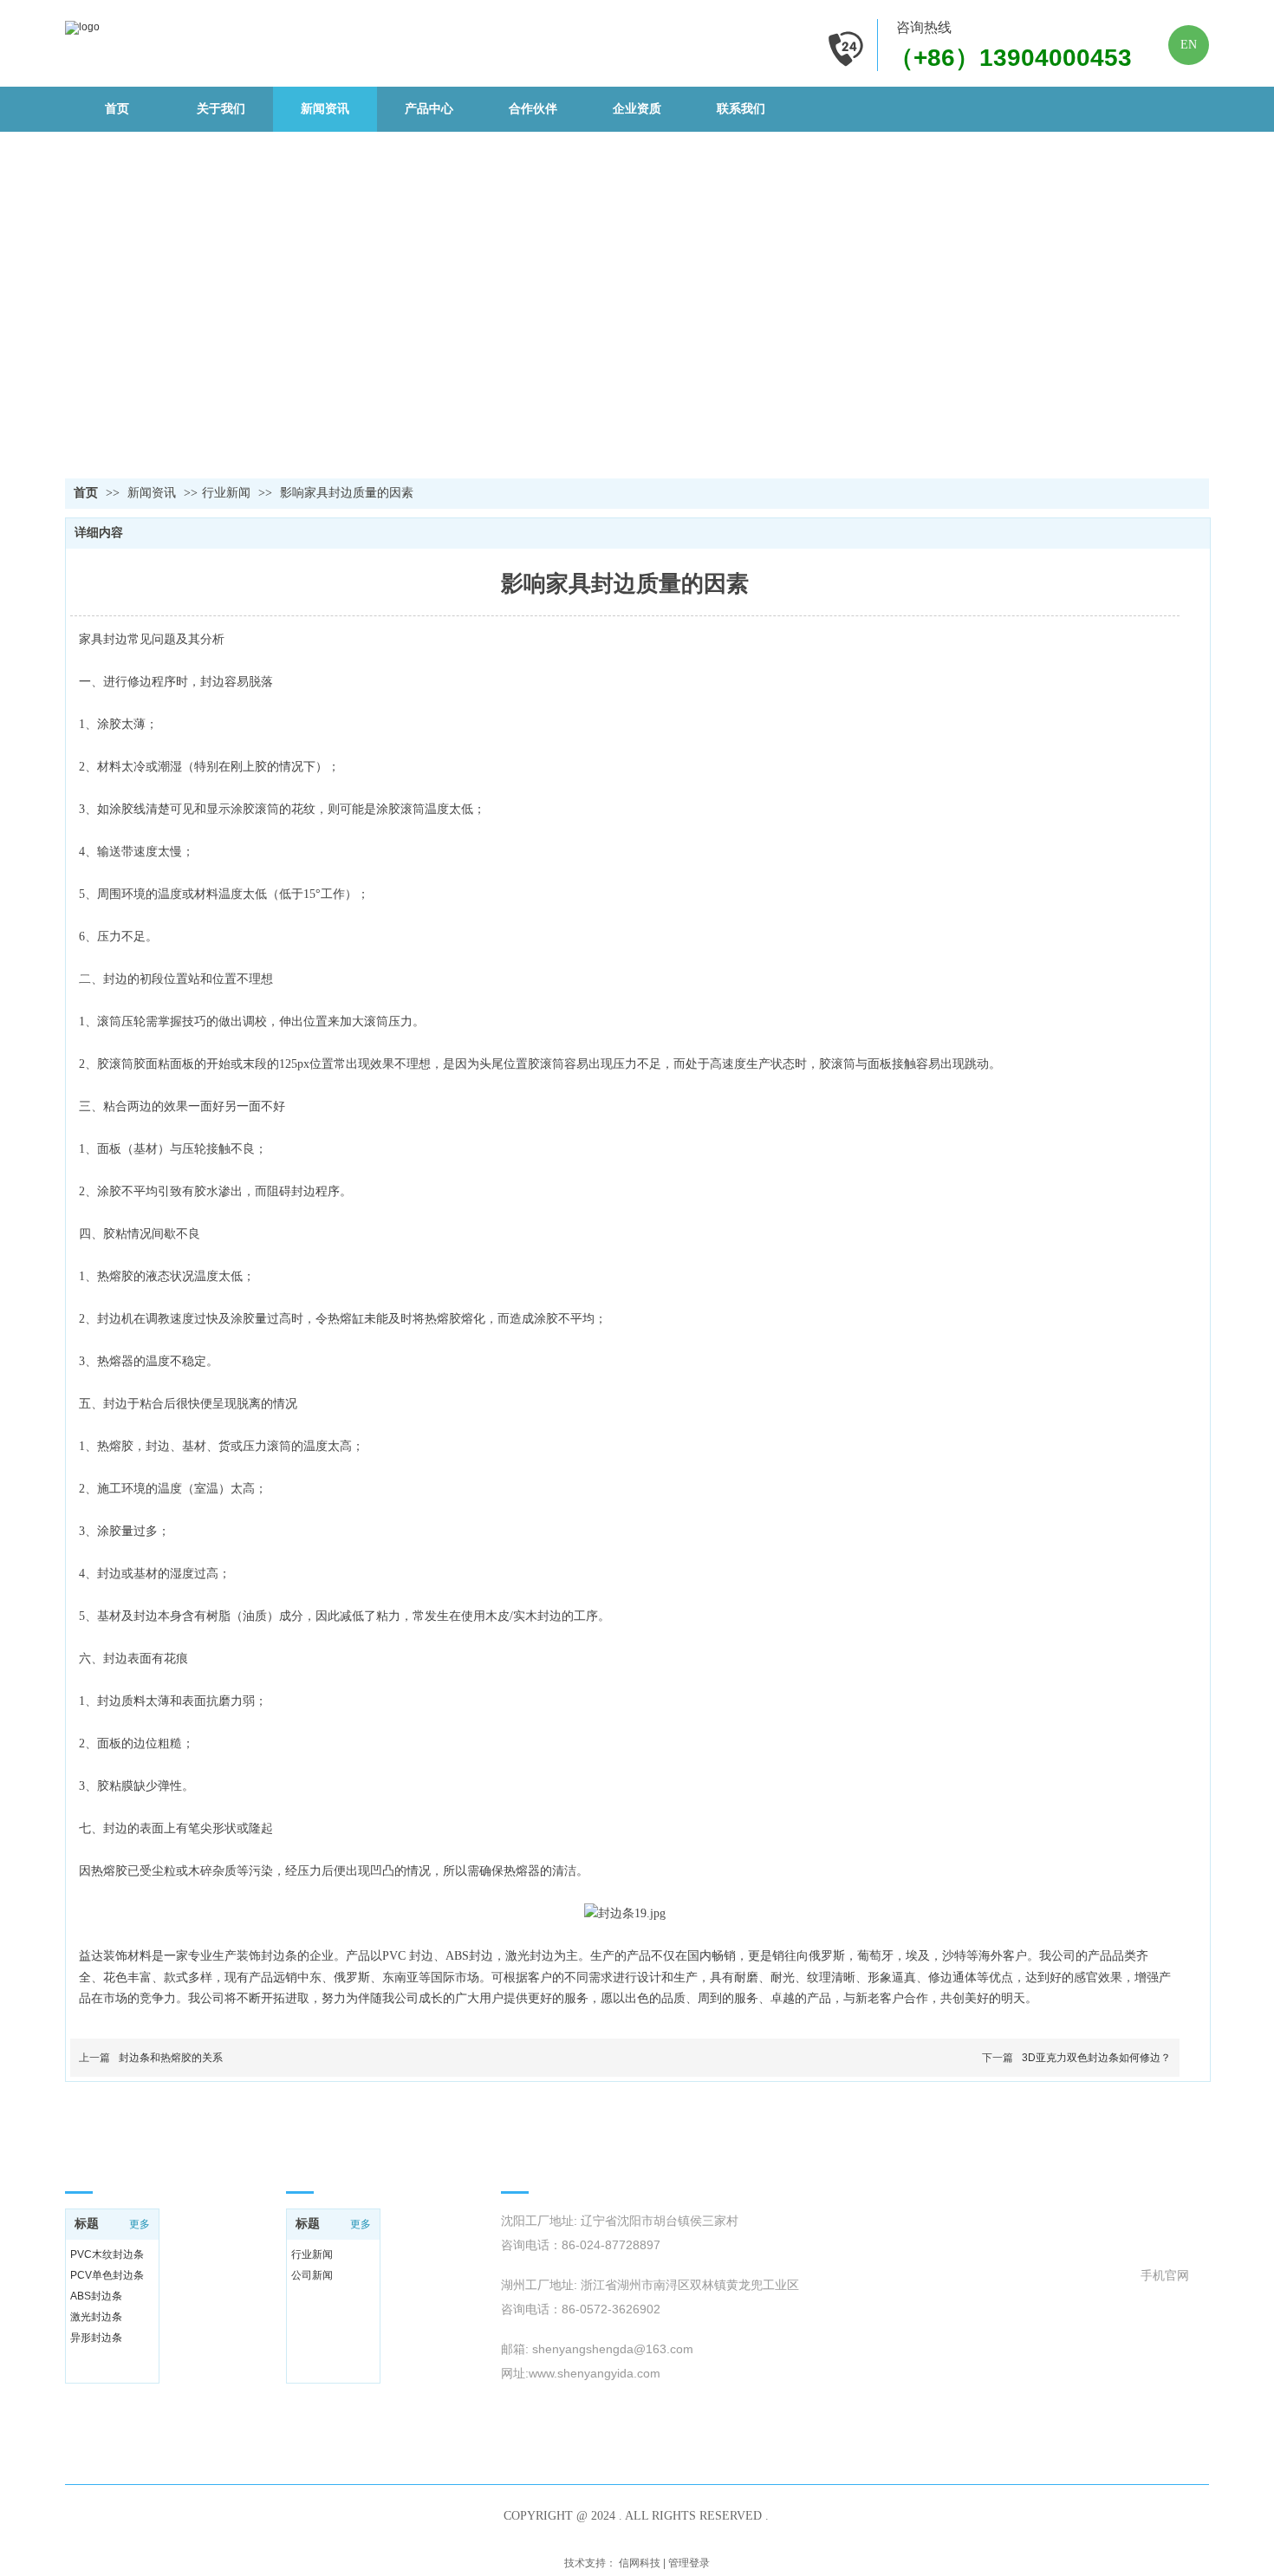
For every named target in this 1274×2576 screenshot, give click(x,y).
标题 (87, 2224)
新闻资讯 (153, 493)
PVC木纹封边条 (107, 2254)
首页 (86, 493)
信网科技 (640, 2563)
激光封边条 (96, 2317)
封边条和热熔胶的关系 (171, 2058)
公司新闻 (312, 2275)
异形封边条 (96, 2338)
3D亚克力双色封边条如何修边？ (1096, 2058)
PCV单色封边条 (107, 2275)
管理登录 (689, 2563)
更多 (140, 2224)
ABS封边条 (96, 2296)
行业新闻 (226, 493)
